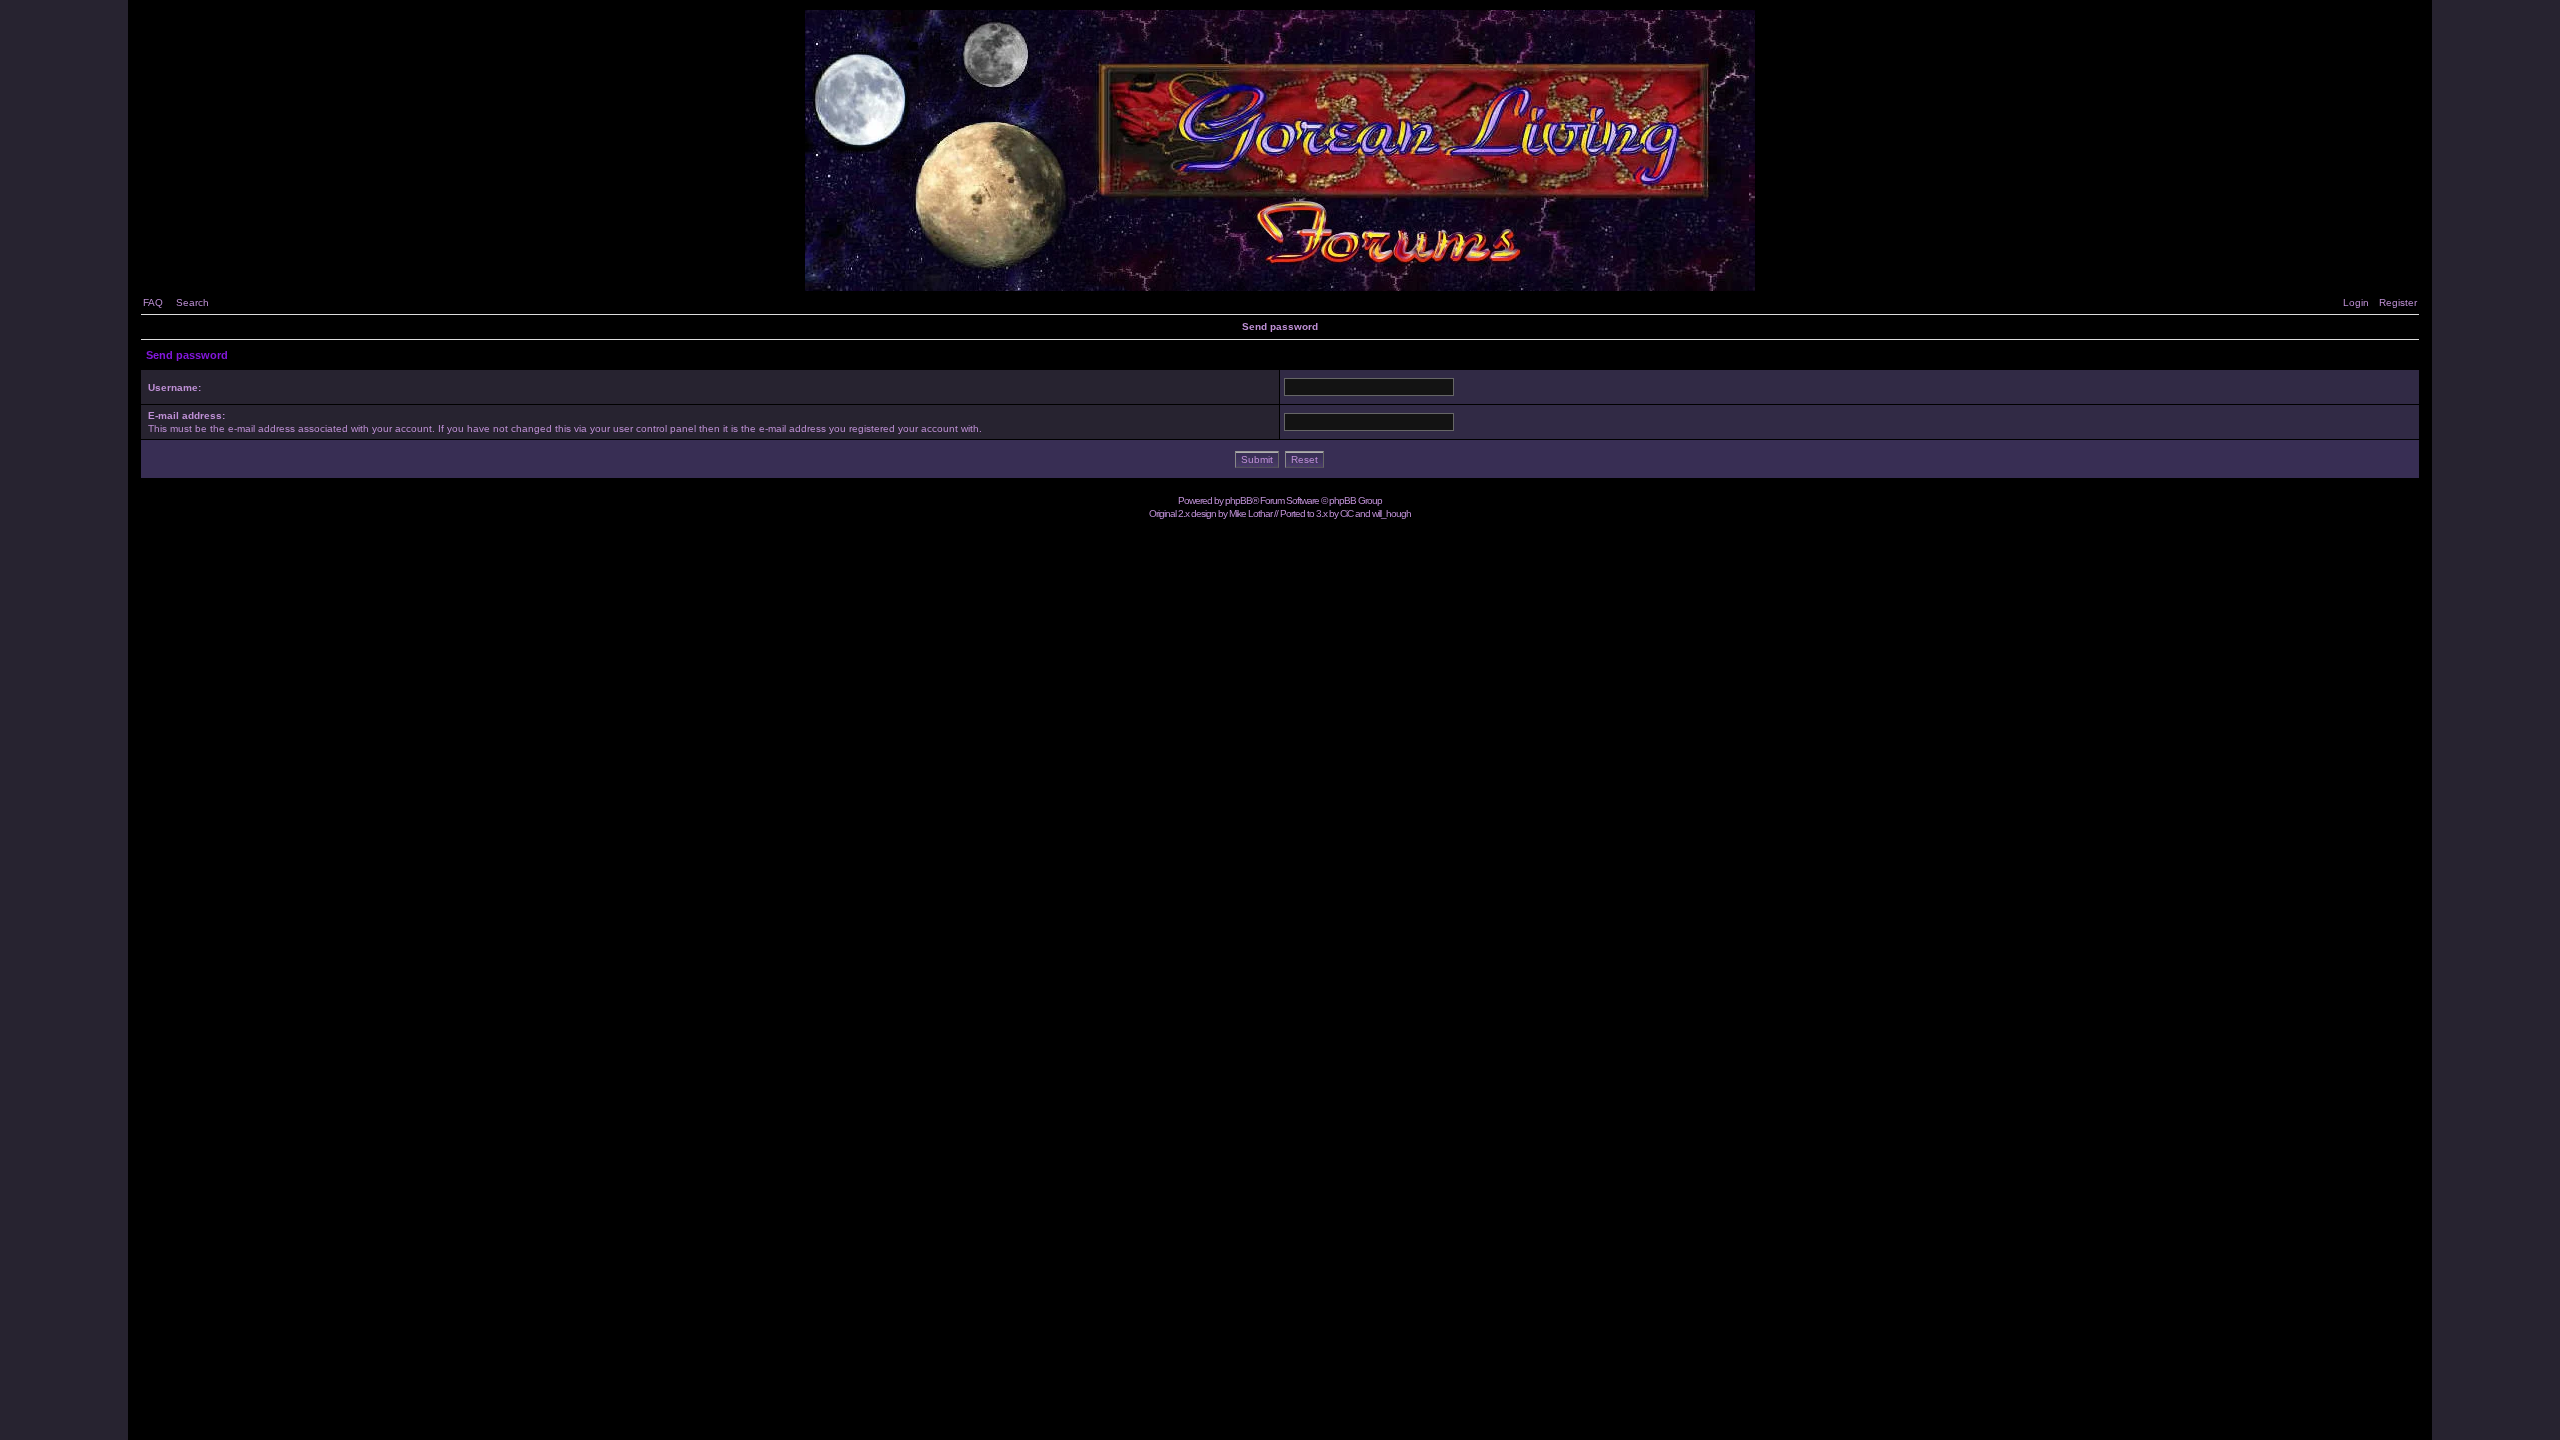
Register (2398, 302)
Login (2356, 302)
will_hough (1391, 513)
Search (192, 302)
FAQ (153, 302)
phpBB (1238, 500)
